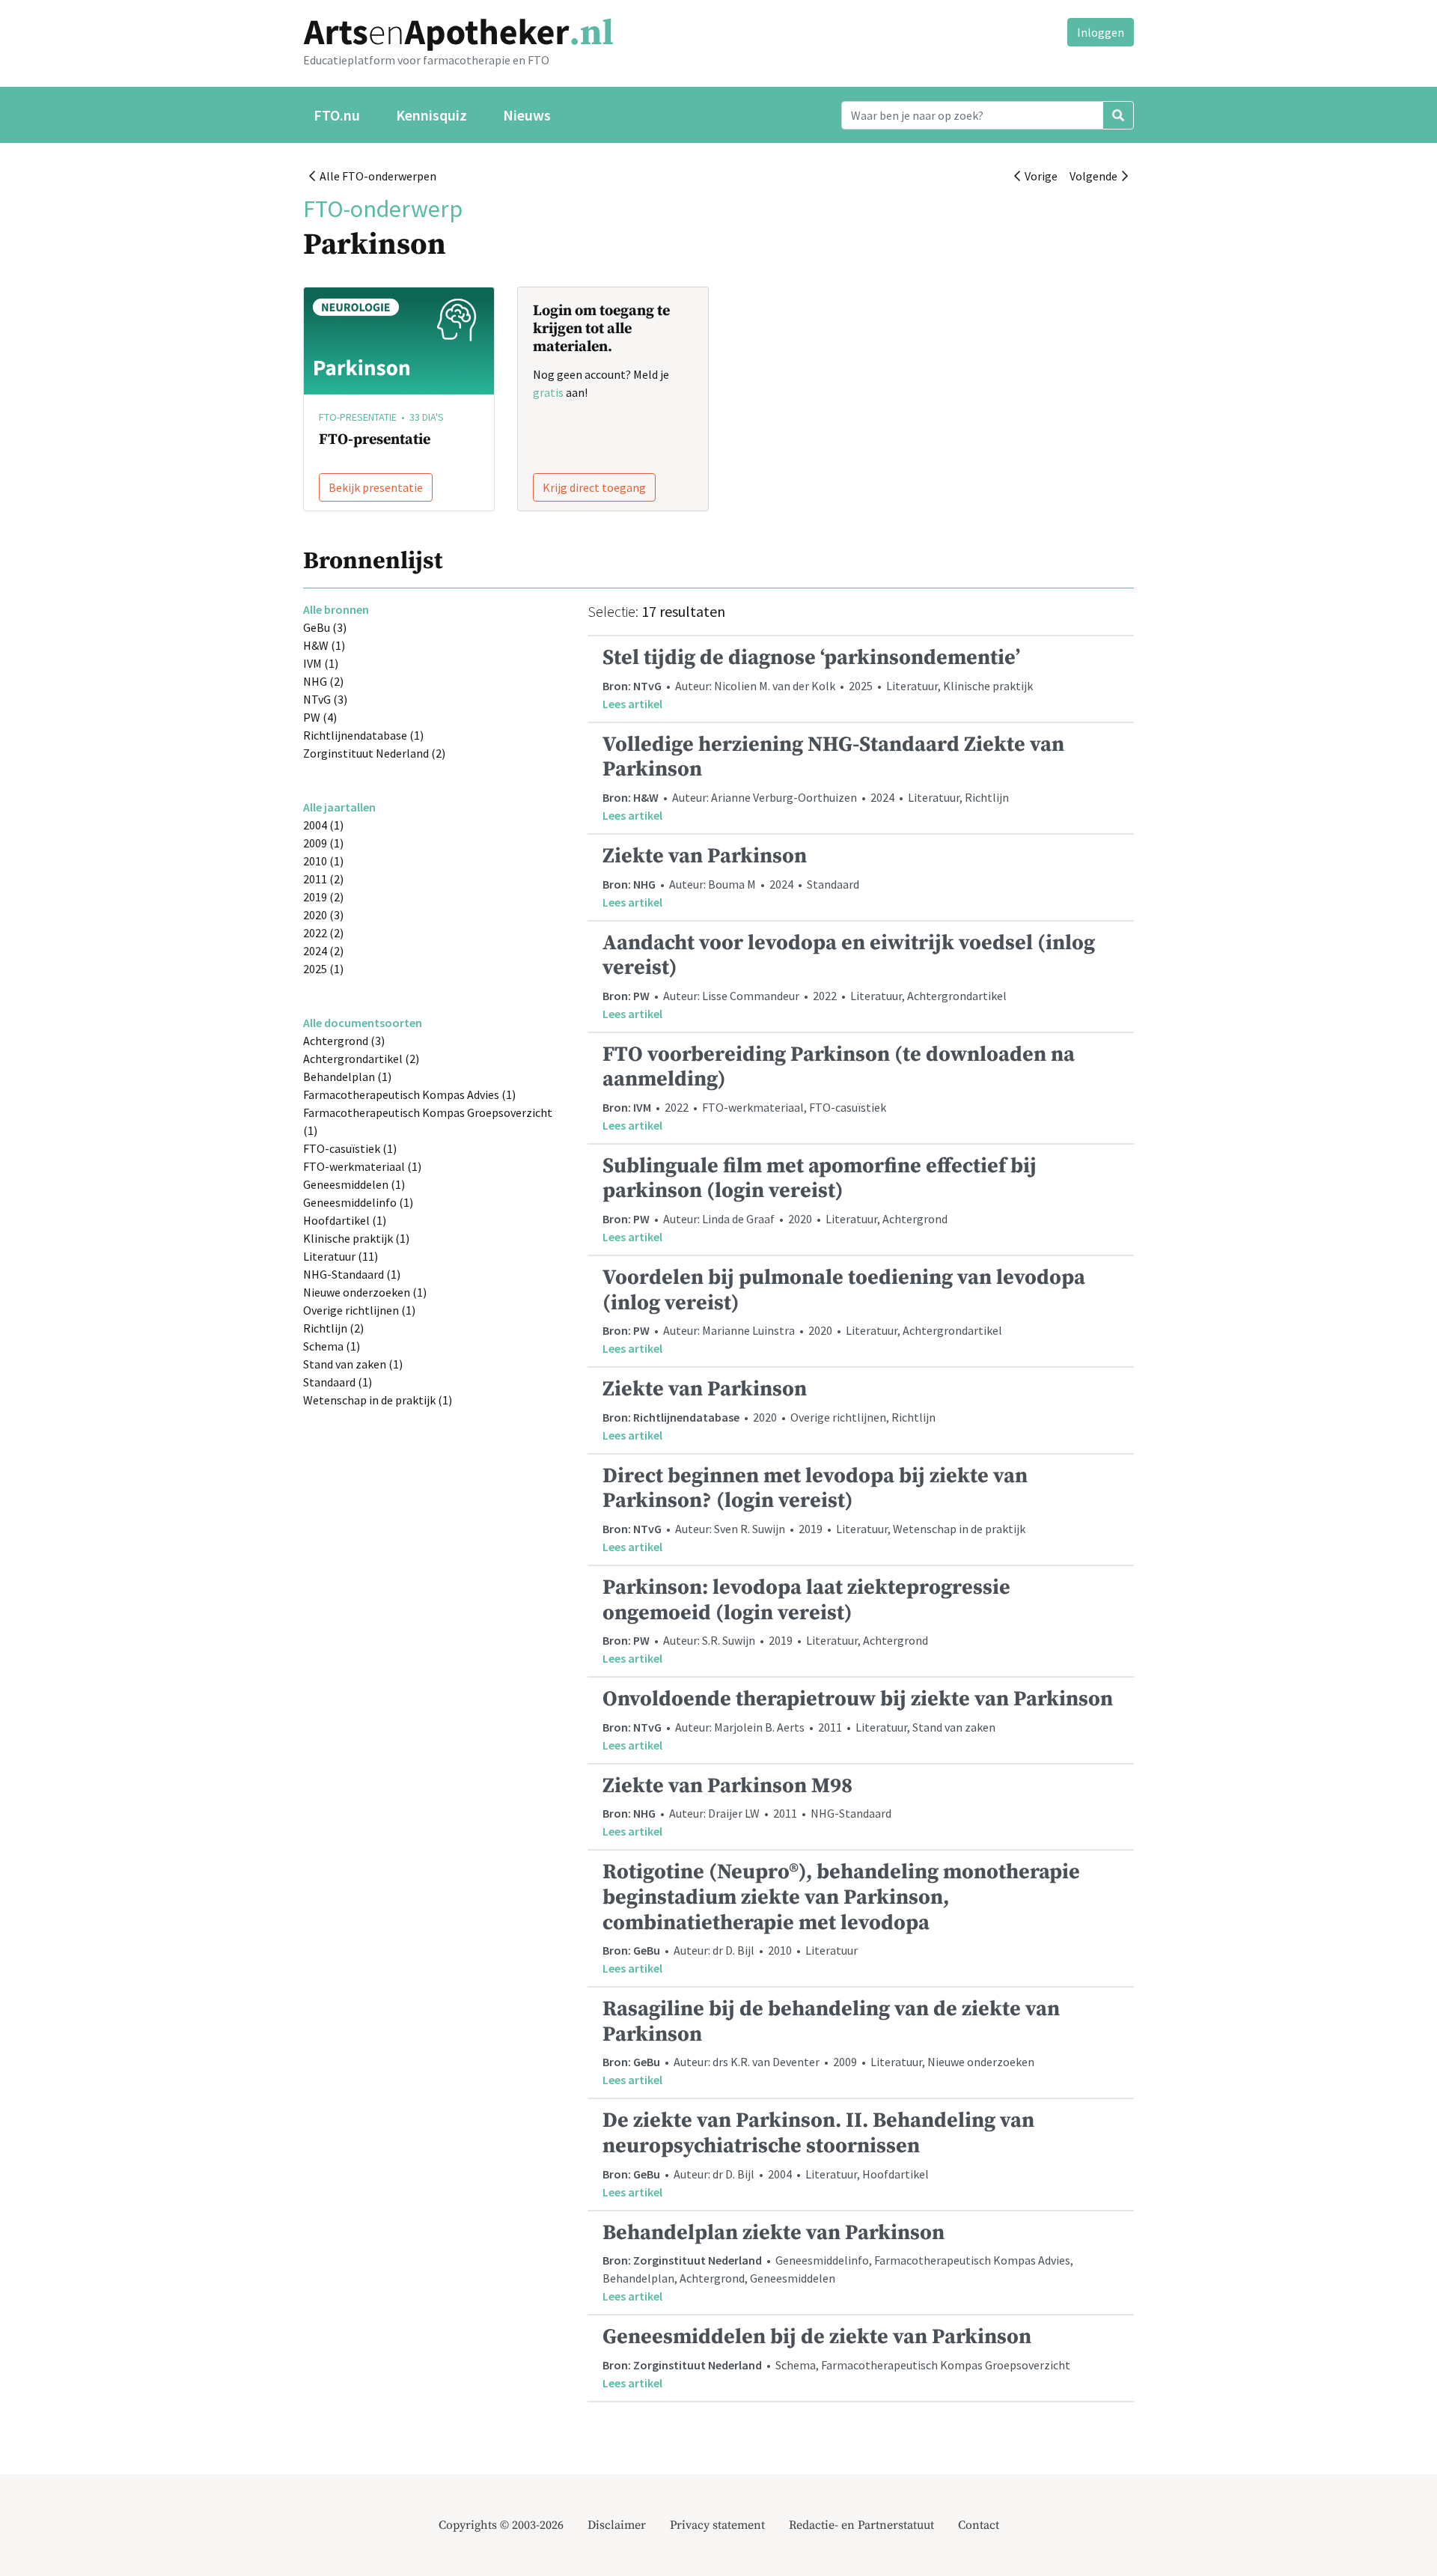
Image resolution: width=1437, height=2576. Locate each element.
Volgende (1096, 176)
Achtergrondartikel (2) (361, 1059)
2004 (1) (323, 825)
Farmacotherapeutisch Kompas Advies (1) (409, 1094)
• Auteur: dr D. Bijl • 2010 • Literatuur (841, 1917)
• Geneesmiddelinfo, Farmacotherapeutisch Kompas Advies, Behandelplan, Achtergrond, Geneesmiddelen (838, 2262)
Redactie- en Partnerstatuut (861, 2525)
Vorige (1039, 176)
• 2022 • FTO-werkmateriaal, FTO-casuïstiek (839, 1087)
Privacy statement (717, 2525)
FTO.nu (337, 115)
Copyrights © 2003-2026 (501, 2525)
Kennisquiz (431, 115)
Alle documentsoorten (363, 1023)
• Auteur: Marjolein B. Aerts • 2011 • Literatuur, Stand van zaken (858, 1719)
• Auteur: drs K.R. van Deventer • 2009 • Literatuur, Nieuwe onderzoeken (831, 2041)
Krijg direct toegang (594, 487)
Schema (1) (332, 1346)
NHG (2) (323, 681)
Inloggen (1101, 32)
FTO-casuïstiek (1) (350, 1148)
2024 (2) (323, 951)
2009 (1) (323, 843)
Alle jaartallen (339, 807)
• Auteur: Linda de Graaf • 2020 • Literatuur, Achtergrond (820, 1199)
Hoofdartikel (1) (345, 1220)
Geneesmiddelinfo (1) (358, 1202)
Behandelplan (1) (347, 1077)
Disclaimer (617, 2525)
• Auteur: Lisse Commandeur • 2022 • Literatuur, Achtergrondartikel (849, 975)
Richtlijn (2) (333, 1328)
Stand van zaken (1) (353, 1364)
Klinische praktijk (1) (356, 1238)
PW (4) (320, 717)
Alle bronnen (336, 609)
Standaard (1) (338, 1382)
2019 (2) (323, 897)
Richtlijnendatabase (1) (363, 735)
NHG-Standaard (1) (352, 1274)
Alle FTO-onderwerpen (376, 176)
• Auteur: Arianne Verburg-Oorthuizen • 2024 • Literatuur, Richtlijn (833, 777)
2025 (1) (323, 969)
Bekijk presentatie (376, 487)
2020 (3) (323, 915)
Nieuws (527, 115)
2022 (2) (323, 933)
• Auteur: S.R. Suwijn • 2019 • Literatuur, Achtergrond (806, 1620)
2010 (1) (323, 861)
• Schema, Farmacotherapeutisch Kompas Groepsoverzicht (836, 2357)
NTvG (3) (325, 699)
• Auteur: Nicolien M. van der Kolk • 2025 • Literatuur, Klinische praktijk (818, 678)
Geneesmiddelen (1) (354, 1184)
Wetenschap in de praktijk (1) (378, 1400)
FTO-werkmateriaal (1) (362, 1166)
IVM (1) (321, 663)
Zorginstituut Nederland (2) (374, 753)
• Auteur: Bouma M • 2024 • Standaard (731, 876)
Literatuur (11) (341, 1256)
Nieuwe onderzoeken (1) (365, 1292)
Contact (979, 2525)
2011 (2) (323, 879)
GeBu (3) (325, 627)
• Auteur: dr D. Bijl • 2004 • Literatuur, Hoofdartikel (818, 2153)
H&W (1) (324, 645)
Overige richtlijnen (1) (359, 1310)
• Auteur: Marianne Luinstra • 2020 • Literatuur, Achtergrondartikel (844, 1310)
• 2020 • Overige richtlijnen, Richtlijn (769, 1409)
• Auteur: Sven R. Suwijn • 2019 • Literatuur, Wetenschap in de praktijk (815, 1508)
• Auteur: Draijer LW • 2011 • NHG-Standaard (747, 1806)
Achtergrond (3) (344, 1041)
